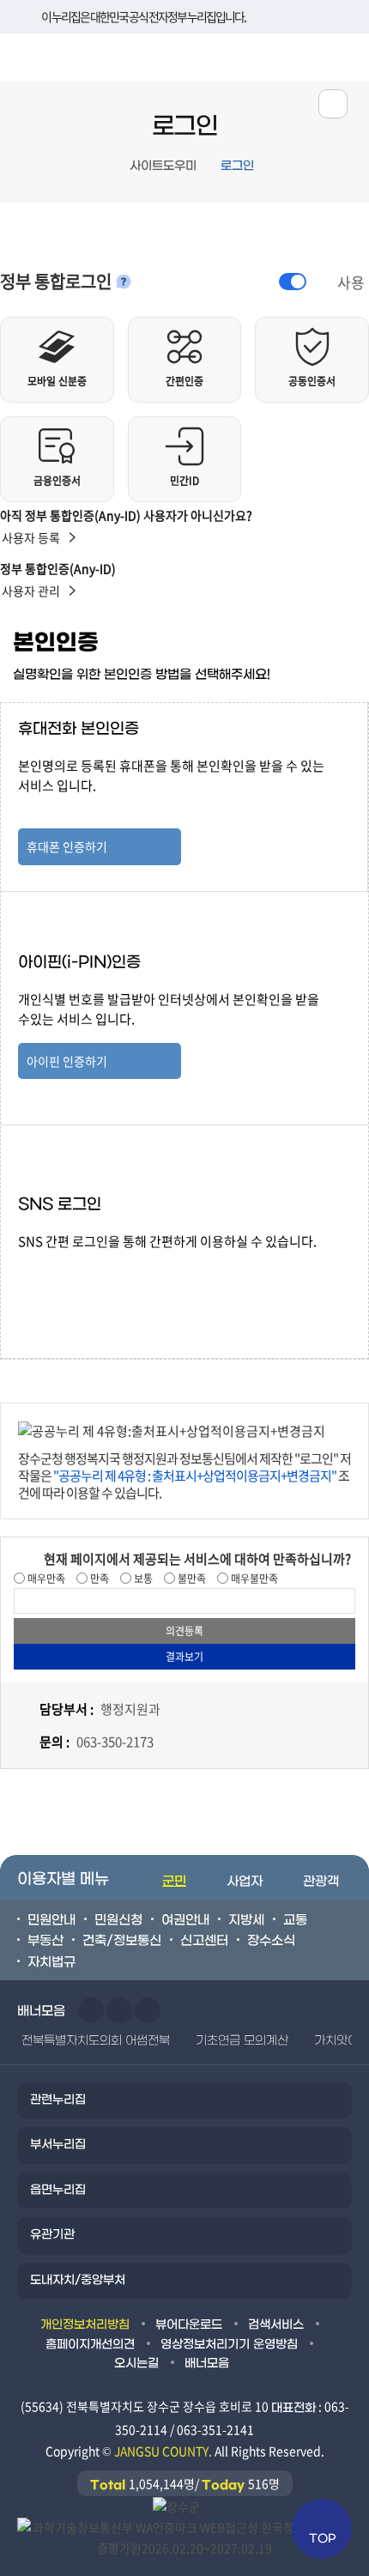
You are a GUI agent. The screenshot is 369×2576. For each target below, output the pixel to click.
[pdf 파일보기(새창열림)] (184, 2537)
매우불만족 (253, 1579)
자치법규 (51, 1962)
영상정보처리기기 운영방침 (229, 2345)
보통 (142, 1579)
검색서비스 (276, 2325)
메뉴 (293, 55)
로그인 (237, 166)
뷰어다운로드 (189, 2325)
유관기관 (52, 2235)
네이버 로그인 (100, 1272)
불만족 (191, 1579)
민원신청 (118, 1920)
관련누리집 (58, 2100)
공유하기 (333, 104)
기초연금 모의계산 (242, 2041)
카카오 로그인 (100, 1313)
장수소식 (271, 1941)
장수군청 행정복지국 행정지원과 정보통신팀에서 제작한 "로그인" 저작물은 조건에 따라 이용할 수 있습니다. (184, 1476)
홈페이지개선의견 (90, 2345)
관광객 (321, 1882)
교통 (295, 1920)
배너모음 (207, 2364)
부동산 (45, 1941)
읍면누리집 (58, 2190)
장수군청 (64, 61)
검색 (346, 55)
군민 (174, 1882)
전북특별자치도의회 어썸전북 (96, 2041)
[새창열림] (176, 2506)
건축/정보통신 (122, 1941)
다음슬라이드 (119, 2010)
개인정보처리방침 (85, 2325)
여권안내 (185, 1920)
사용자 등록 (31, 537)
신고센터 (204, 1941)
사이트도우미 (163, 166)
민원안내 (51, 1920)
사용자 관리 (31, 591)
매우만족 (45, 1579)
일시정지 (148, 2010)
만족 (98, 1579)
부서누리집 (58, 2145)
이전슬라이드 (91, 2010)
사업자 (245, 1882)
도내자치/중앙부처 (78, 2280)
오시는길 (136, 2364)
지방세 (246, 1920)
